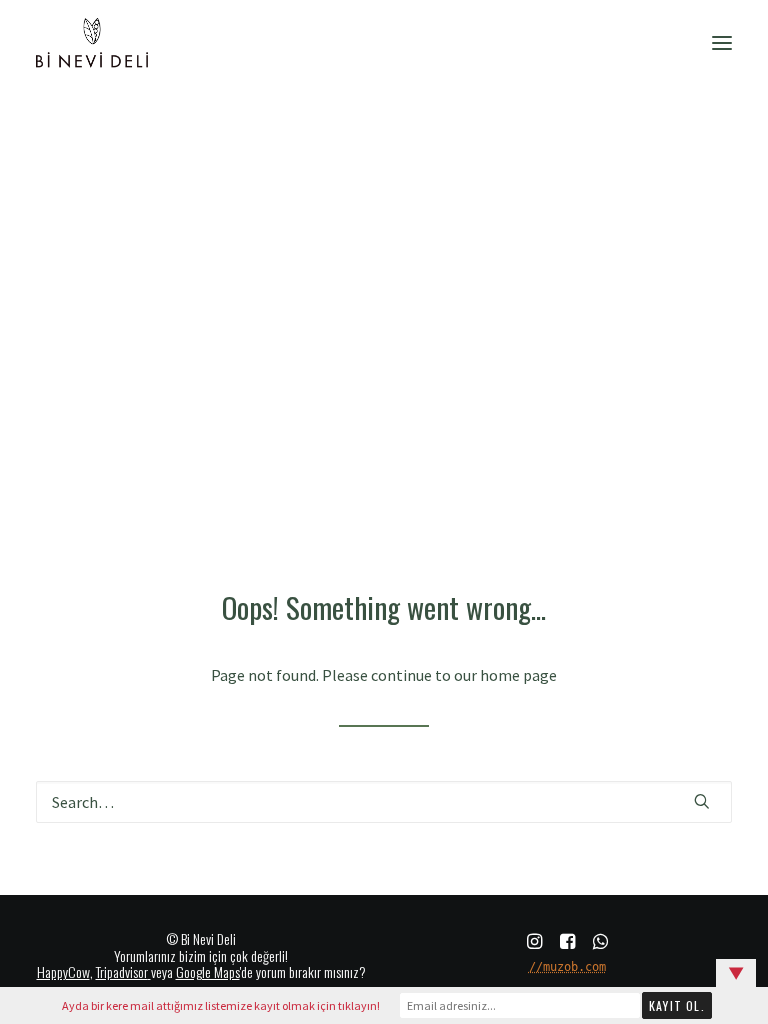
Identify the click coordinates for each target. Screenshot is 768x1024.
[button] (722, 43)
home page (518, 675)
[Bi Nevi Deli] (92, 43)
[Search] (384, 802)
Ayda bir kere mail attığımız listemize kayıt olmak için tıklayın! (221, 1005)
